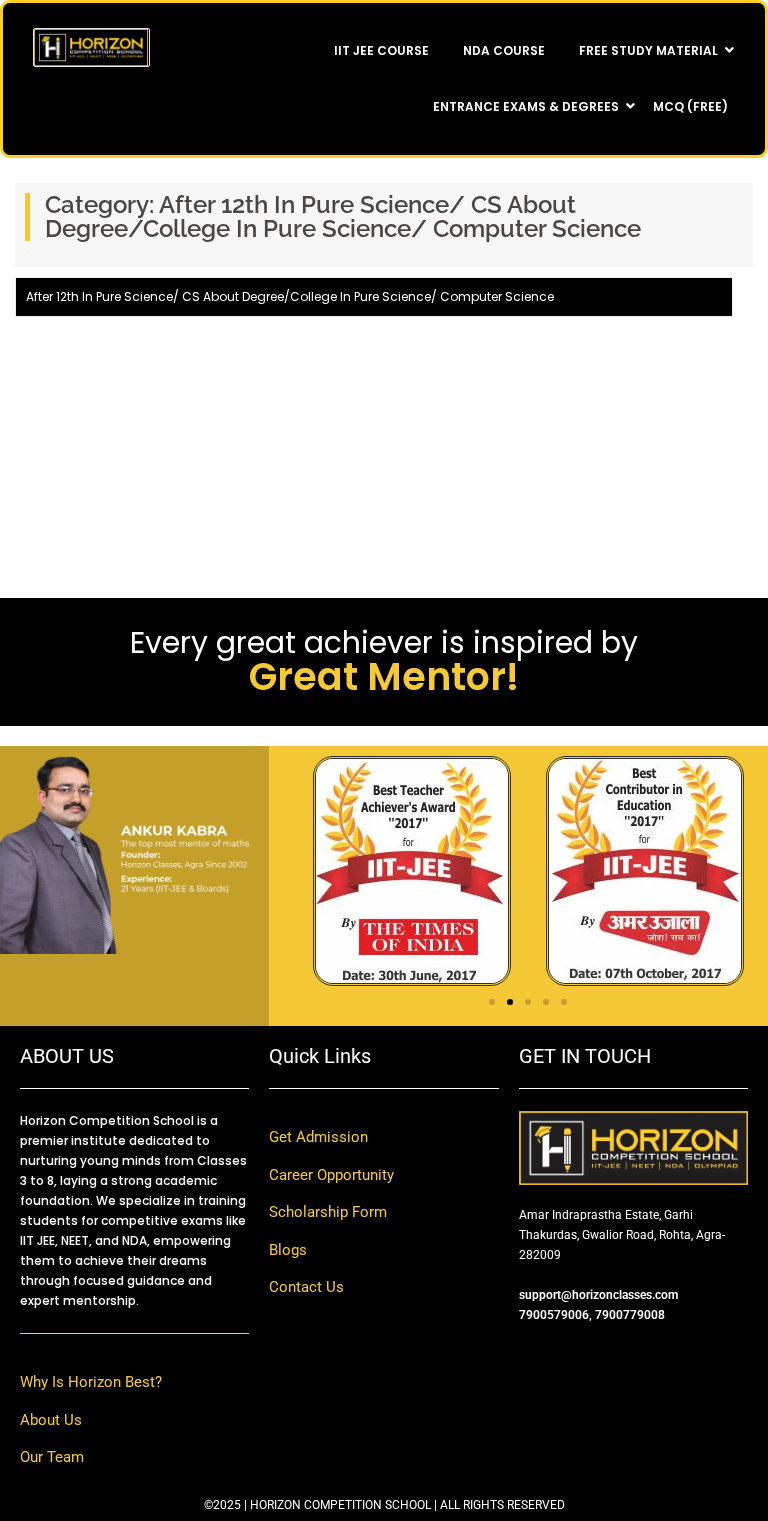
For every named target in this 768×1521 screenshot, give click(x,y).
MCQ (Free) (690, 106)
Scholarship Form (328, 1212)
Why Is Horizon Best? (91, 1382)
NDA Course (504, 50)
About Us (51, 1420)
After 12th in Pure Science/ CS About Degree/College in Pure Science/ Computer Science (290, 296)
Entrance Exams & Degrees (526, 106)
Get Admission (318, 1137)
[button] (492, 1002)
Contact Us (306, 1287)
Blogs (288, 1250)
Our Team (52, 1457)
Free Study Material (648, 50)
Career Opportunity (331, 1175)
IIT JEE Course (381, 50)
